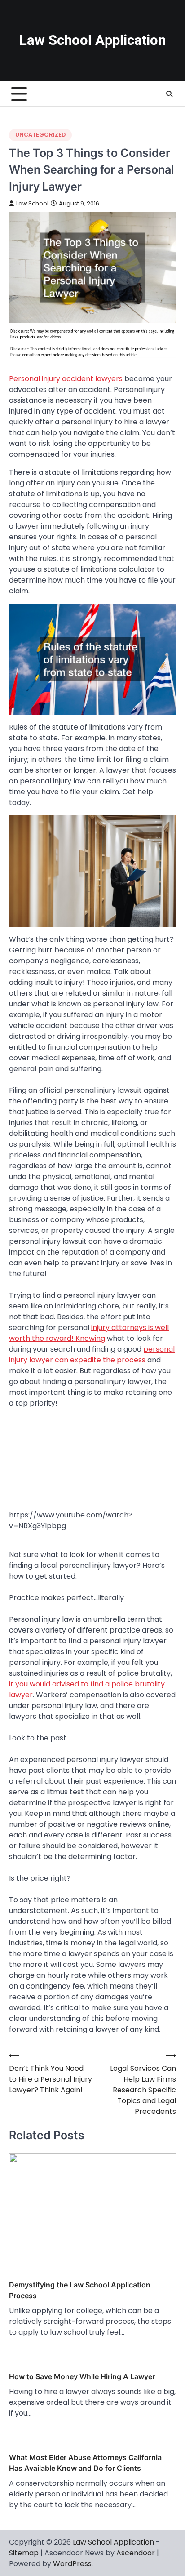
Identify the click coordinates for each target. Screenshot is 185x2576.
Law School (32, 203)
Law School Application (92, 40)
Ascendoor (136, 2553)
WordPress (72, 2564)
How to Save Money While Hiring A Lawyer (82, 2376)
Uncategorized (40, 135)
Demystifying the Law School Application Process (80, 2290)
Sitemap (24, 2553)
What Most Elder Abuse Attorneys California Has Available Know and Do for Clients (85, 2463)
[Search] (169, 94)
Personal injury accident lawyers (66, 379)
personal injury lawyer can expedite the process (92, 1355)
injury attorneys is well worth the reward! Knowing (89, 1333)
